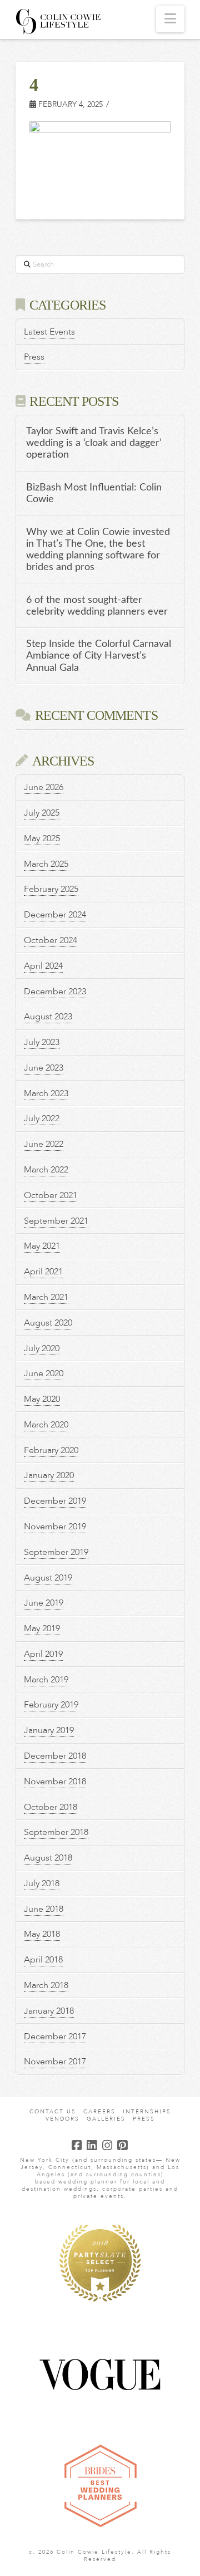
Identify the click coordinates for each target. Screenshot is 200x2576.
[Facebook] (77, 2145)
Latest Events (49, 332)
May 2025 (42, 838)
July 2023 (42, 1042)
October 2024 (51, 940)
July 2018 (42, 1883)
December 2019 (55, 1501)
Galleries (106, 2119)
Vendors (62, 2119)
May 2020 (42, 1399)
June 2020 (44, 1373)
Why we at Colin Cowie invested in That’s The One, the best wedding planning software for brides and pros (98, 549)
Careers (99, 2112)
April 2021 (43, 1272)
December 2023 (55, 992)
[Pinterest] (123, 2145)
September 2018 (56, 1832)
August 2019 (48, 1578)
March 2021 (46, 1297)
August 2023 (48, 1017)
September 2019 (56, 1552)
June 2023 (44, 1068)
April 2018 (43, 1960)
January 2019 (49, 1730)
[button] (170, 19)
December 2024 (55, 915)
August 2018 (48, 1858)
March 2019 (46, 1680)
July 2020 (42, 1348)
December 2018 (55, 1756)
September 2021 (56, 1221)
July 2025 (42, 813)
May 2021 (42, 1246)
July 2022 (42, 1118)
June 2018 (44, 1909)
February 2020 (51, 1450)
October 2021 (51, 1195)
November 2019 (55, 1527)
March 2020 (46, 1425)
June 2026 (44, 787)
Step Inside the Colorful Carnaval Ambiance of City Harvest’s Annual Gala (99, 656)
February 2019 (51, 1705)
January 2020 (49, 1475)
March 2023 (46, 1093)
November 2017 (55, 2062)
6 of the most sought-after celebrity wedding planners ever (97, 606)
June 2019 (44, 1603)
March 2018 (46, 1985)
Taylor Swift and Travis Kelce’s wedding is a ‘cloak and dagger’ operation (94, 443)
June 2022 (44, 1144)
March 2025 (46, 864)
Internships (147, 2112)
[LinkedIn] (92, 2145)
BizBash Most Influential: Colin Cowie (94, 493)
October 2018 (51, 1807)
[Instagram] (108, 2145)
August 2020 (48, 1323)
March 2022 (46, 1170)
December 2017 (55, 2037)
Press (34, 357)
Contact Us (53, 2112)
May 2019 (42, 1628)
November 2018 (55, 1782)
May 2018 (42, 1934)
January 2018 (49, 2011)
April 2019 (43, 1654)
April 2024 (43, 966)
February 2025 (51, 889)
